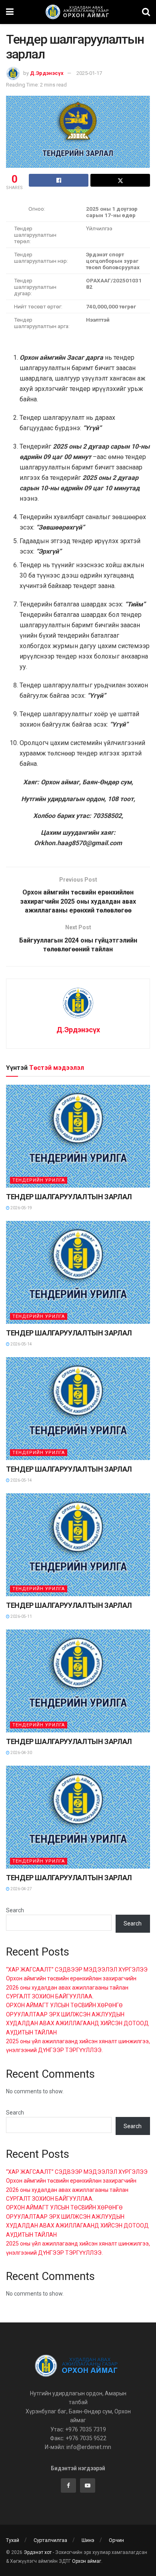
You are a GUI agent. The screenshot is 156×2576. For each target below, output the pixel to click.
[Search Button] (146, 12)
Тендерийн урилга (39, 1180)
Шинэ (88, 2540)
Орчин (116, 2540)
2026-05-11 (21, 1616)
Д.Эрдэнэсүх (47, 73)
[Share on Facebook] (59, 180)
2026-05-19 (21, 1208)
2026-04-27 (21, 1889)
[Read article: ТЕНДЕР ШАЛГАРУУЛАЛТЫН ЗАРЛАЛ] (78, 1136)
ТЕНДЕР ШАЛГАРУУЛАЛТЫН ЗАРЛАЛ (69, 1197)
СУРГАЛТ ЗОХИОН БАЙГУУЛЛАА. (50, 1996)
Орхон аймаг (87, 2561)
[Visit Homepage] (78, 12)
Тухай (13, 2540)
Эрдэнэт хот (38, 2552)
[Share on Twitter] (120, 180)
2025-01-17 (89, 73)
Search (15, 1910)
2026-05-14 (21, 1344)
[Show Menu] (10, 12)
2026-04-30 (21, 1753)
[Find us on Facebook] (68, 2485)
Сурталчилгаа (50, 2540)
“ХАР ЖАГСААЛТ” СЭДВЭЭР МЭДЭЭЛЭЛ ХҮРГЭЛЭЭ (77, 1970)
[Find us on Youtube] (88, 2485)
